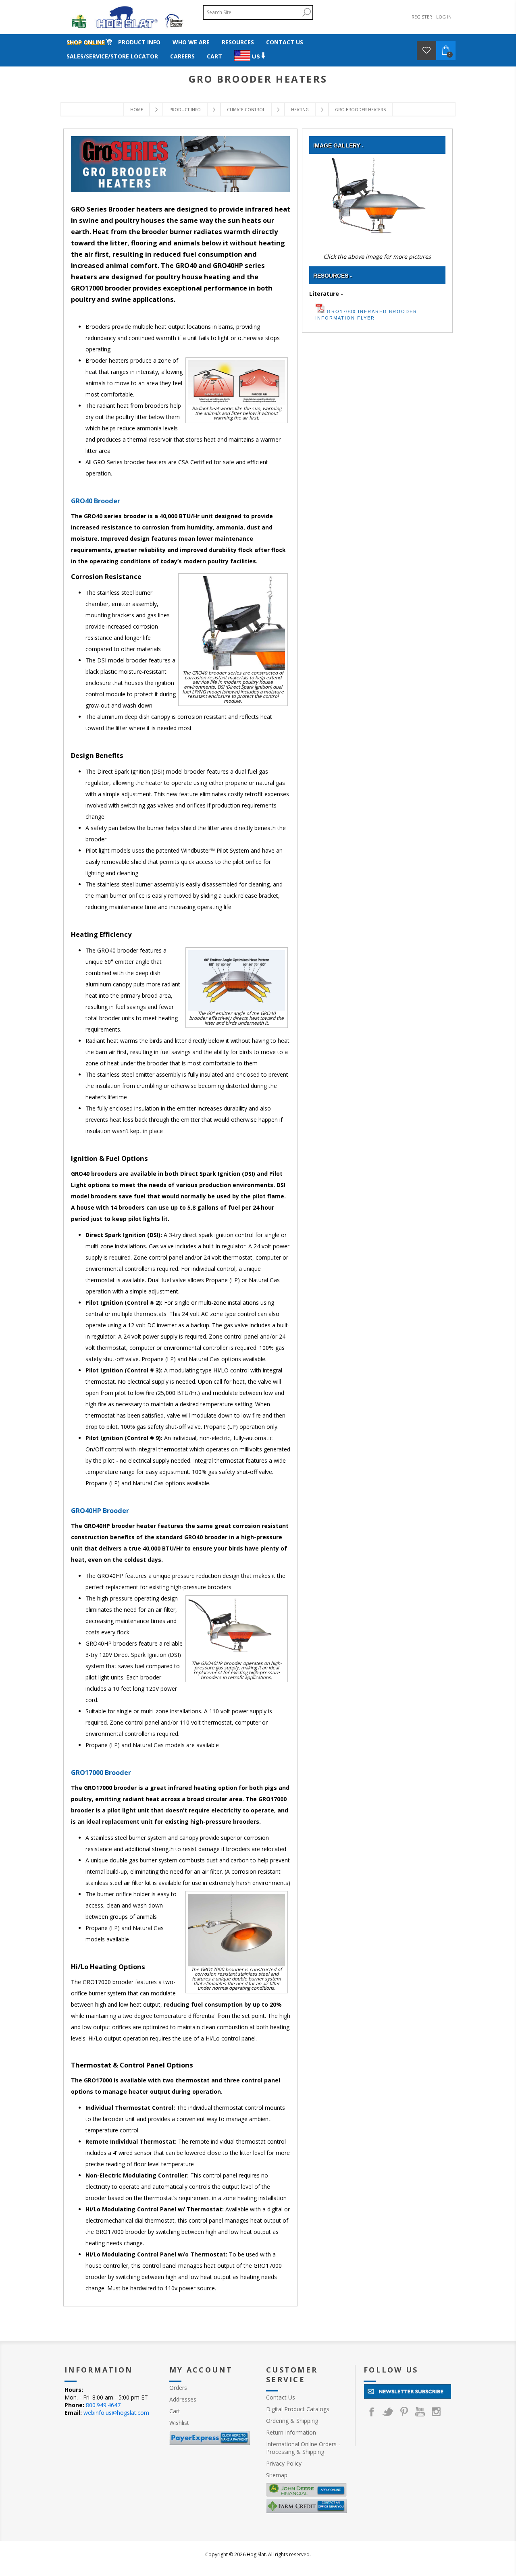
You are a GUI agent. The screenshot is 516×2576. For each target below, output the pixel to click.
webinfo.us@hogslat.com (116, 2413)
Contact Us (281, 2397)
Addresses (183, 2399)
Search (306, 12)
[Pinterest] (404, 2412)
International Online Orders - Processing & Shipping (303, 2448)
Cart (175, 2411)
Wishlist (179, 2423)
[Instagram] (436, 2412)
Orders (178, 2388)
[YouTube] (420, 2412)
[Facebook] (372, 2412)
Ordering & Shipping (292, 2421)
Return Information (291, 2432)
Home (137, 110)
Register (422, 17)
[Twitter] (388, 2412)
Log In (444, 17)
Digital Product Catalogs (298, 2409)
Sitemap (277, 2475)
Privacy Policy (284, 2463)
